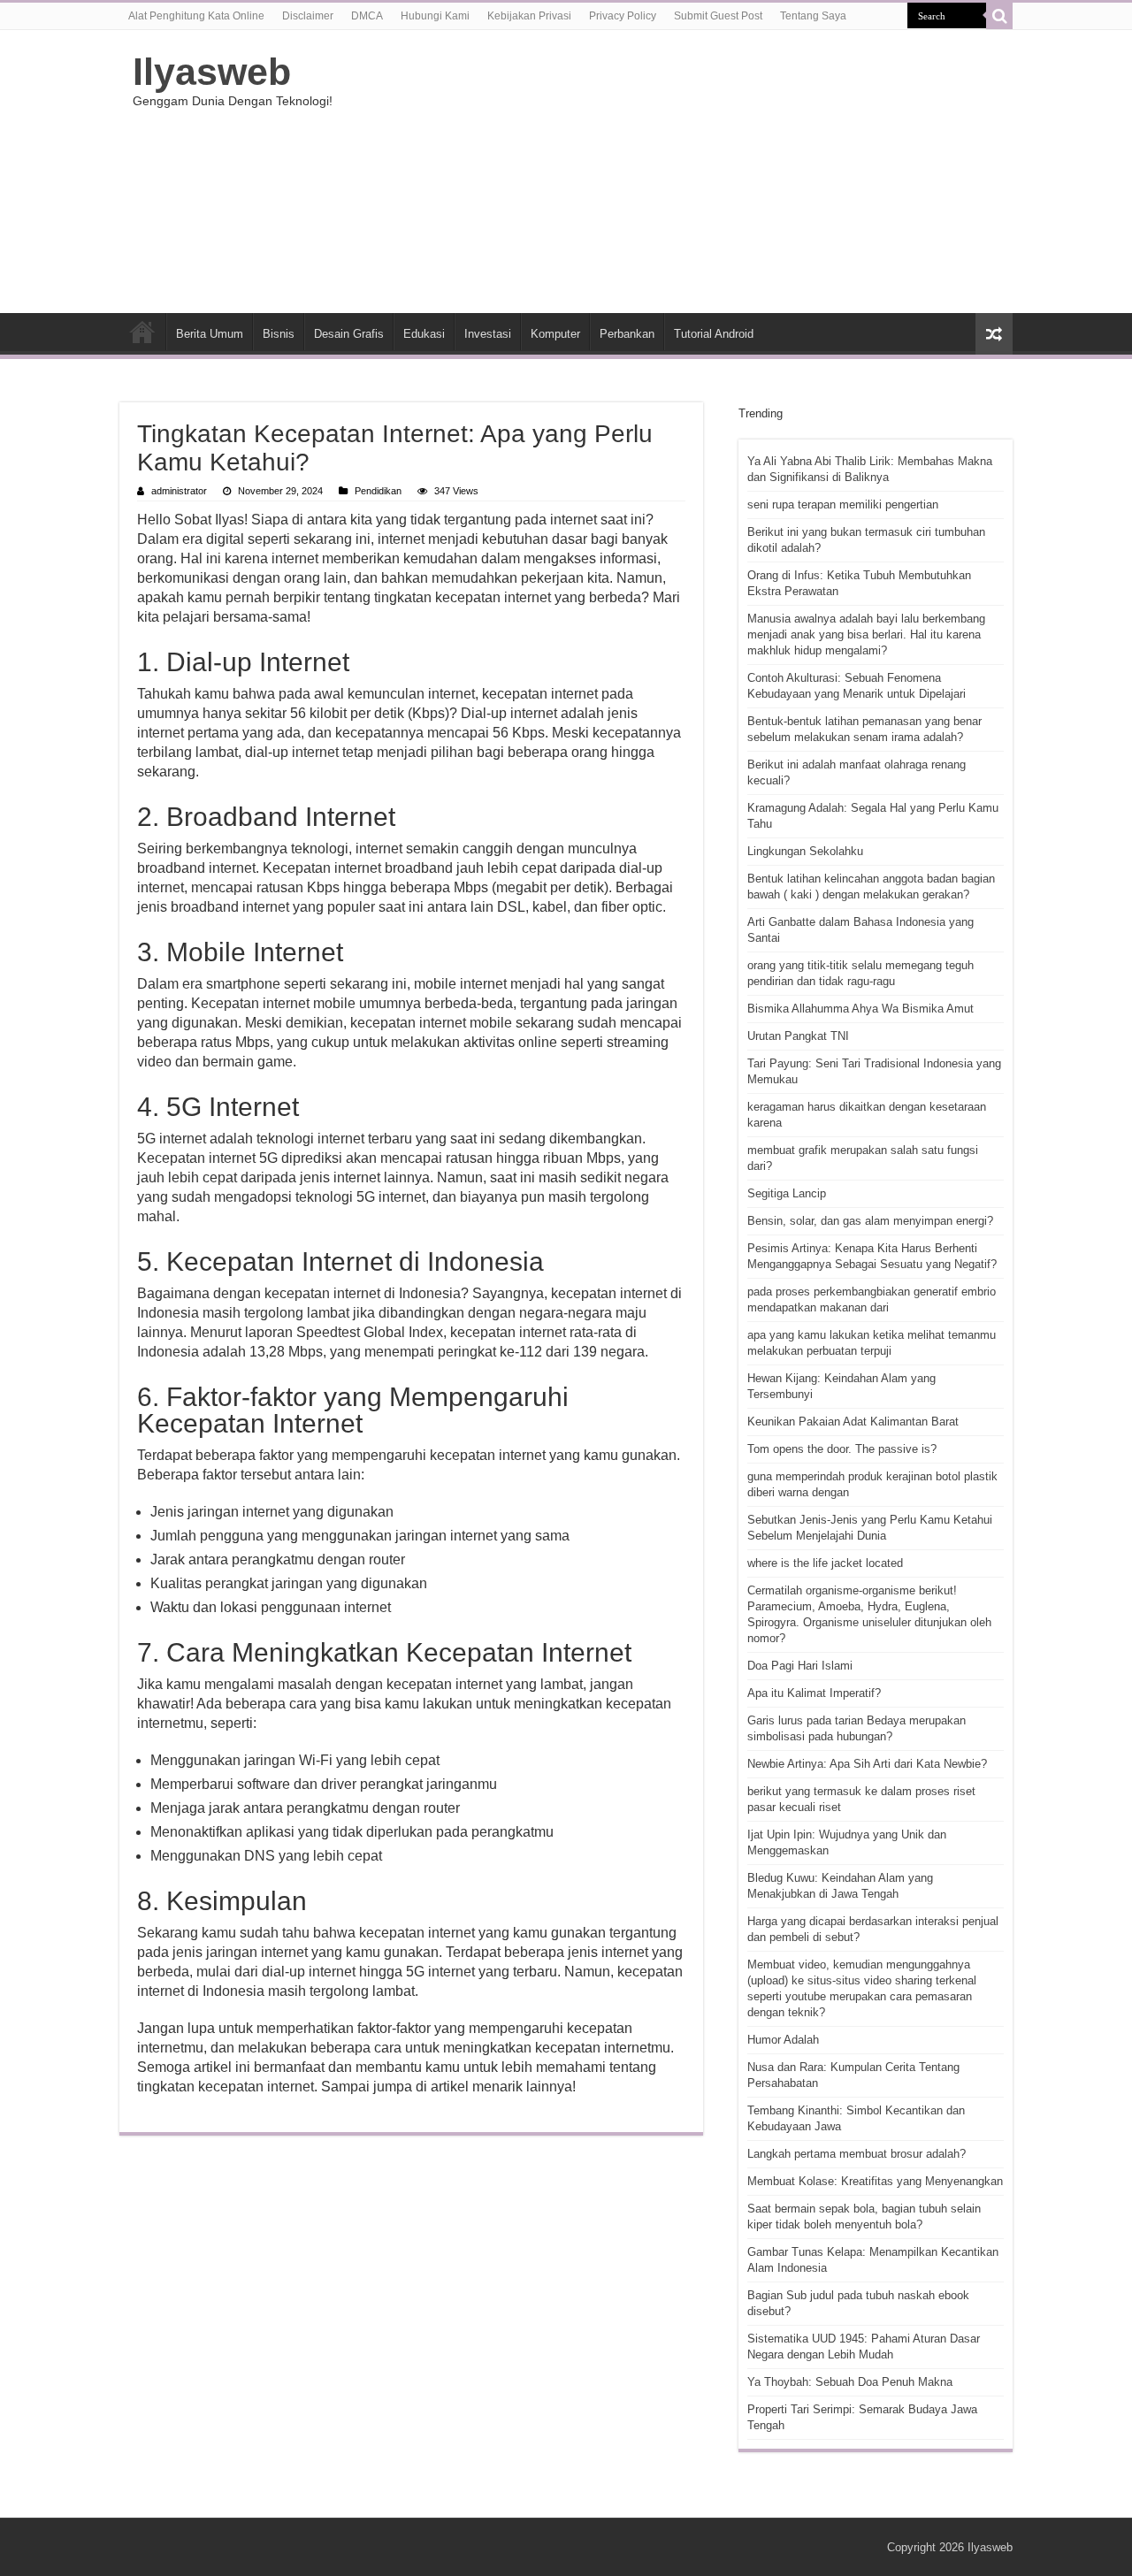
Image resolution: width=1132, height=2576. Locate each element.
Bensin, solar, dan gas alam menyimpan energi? (870, 1221)
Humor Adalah (783, 2040)
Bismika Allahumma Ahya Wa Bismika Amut (860, 1009)
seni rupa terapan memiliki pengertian (843, 504)
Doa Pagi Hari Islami (800, 1666)
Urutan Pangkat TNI (798, 1036)
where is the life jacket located (825, 1563)
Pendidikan (378, 491)
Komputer (555, 334)
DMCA (367, 16)
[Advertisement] (677, 172)
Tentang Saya (813, 16)
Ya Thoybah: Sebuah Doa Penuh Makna (850, 2382)
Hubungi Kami (435, 16)
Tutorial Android (714, 334)
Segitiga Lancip (787, 1193)
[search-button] (999, 16)
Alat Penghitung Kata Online (196, 16)
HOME (142, 332)
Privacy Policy (623, 16)
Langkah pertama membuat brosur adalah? (857, 2154)
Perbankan (627, 334)
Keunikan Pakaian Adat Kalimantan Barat (853, 1422)
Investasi (488, 334)
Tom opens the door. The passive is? (842, 1449)
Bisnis (279, 334)
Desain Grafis (349, 334)
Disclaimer (308, 16)
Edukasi (424, 334)
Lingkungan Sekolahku (805, 851)
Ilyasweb (212, 72)
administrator (179, 491)
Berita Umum (210, 334)
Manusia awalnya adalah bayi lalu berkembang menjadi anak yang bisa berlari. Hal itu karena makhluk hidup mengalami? (866, 634)
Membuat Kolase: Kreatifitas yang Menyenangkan (875, 2181)
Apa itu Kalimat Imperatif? (814, 1693)
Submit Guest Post (718, 16)
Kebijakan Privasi (529, 16)
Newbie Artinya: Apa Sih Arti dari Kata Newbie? (867, 1764)
